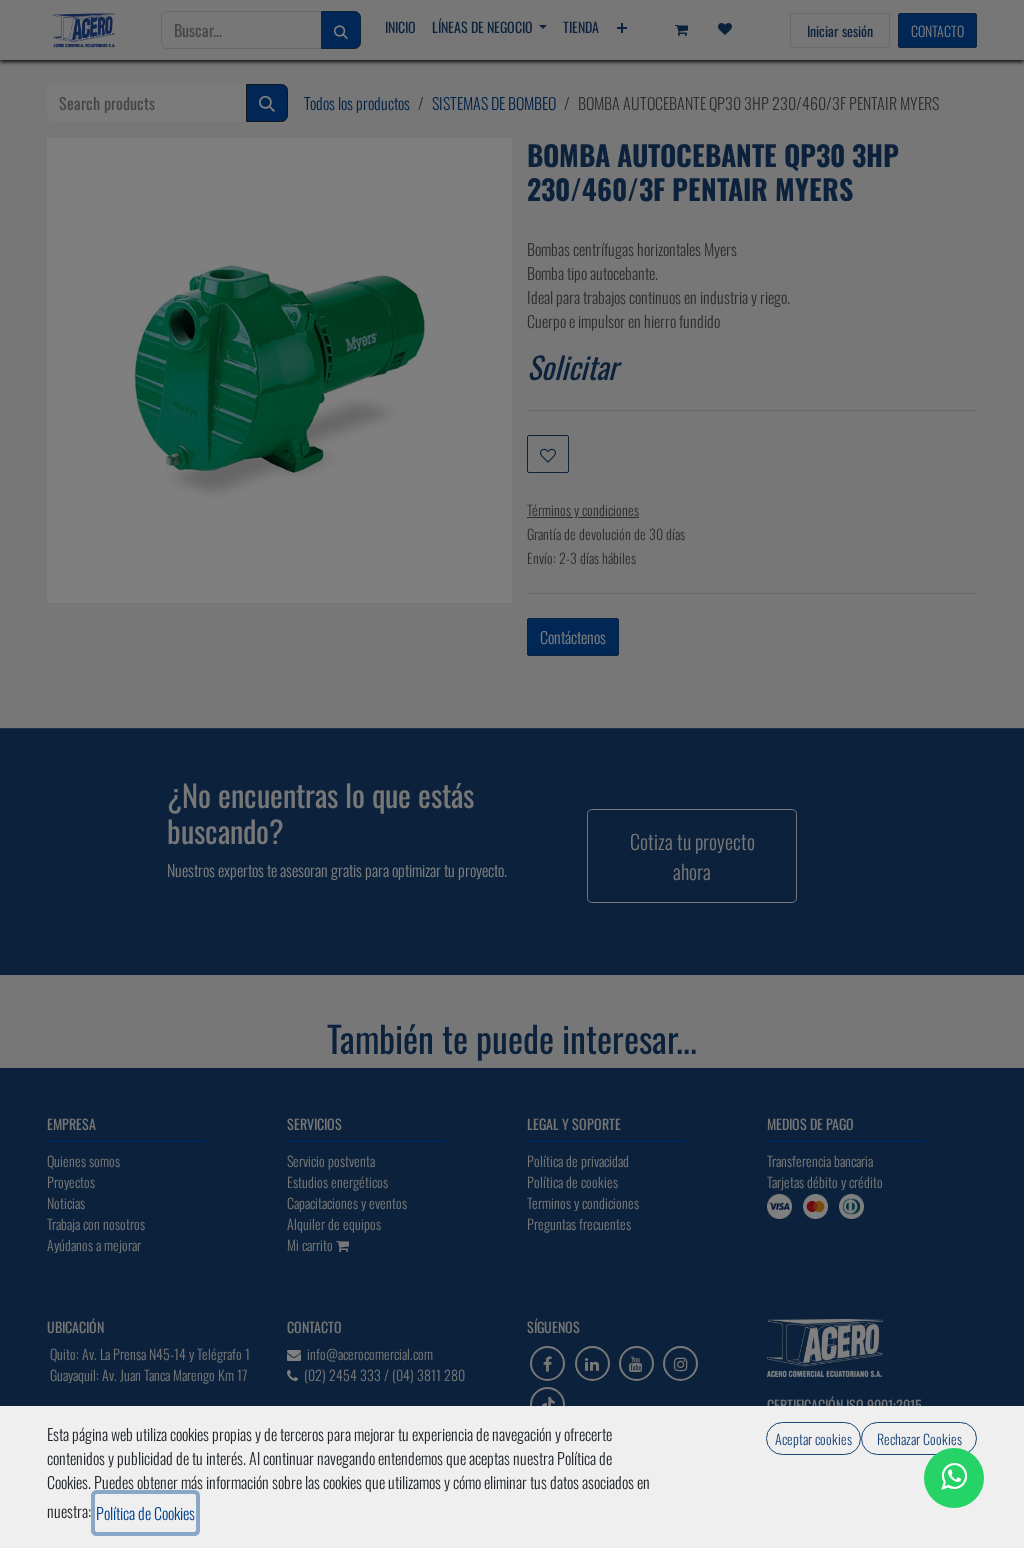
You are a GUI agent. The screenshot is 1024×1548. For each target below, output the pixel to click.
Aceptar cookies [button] (813, 1438)
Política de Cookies (145, 1513)
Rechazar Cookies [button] (919, 1438)
